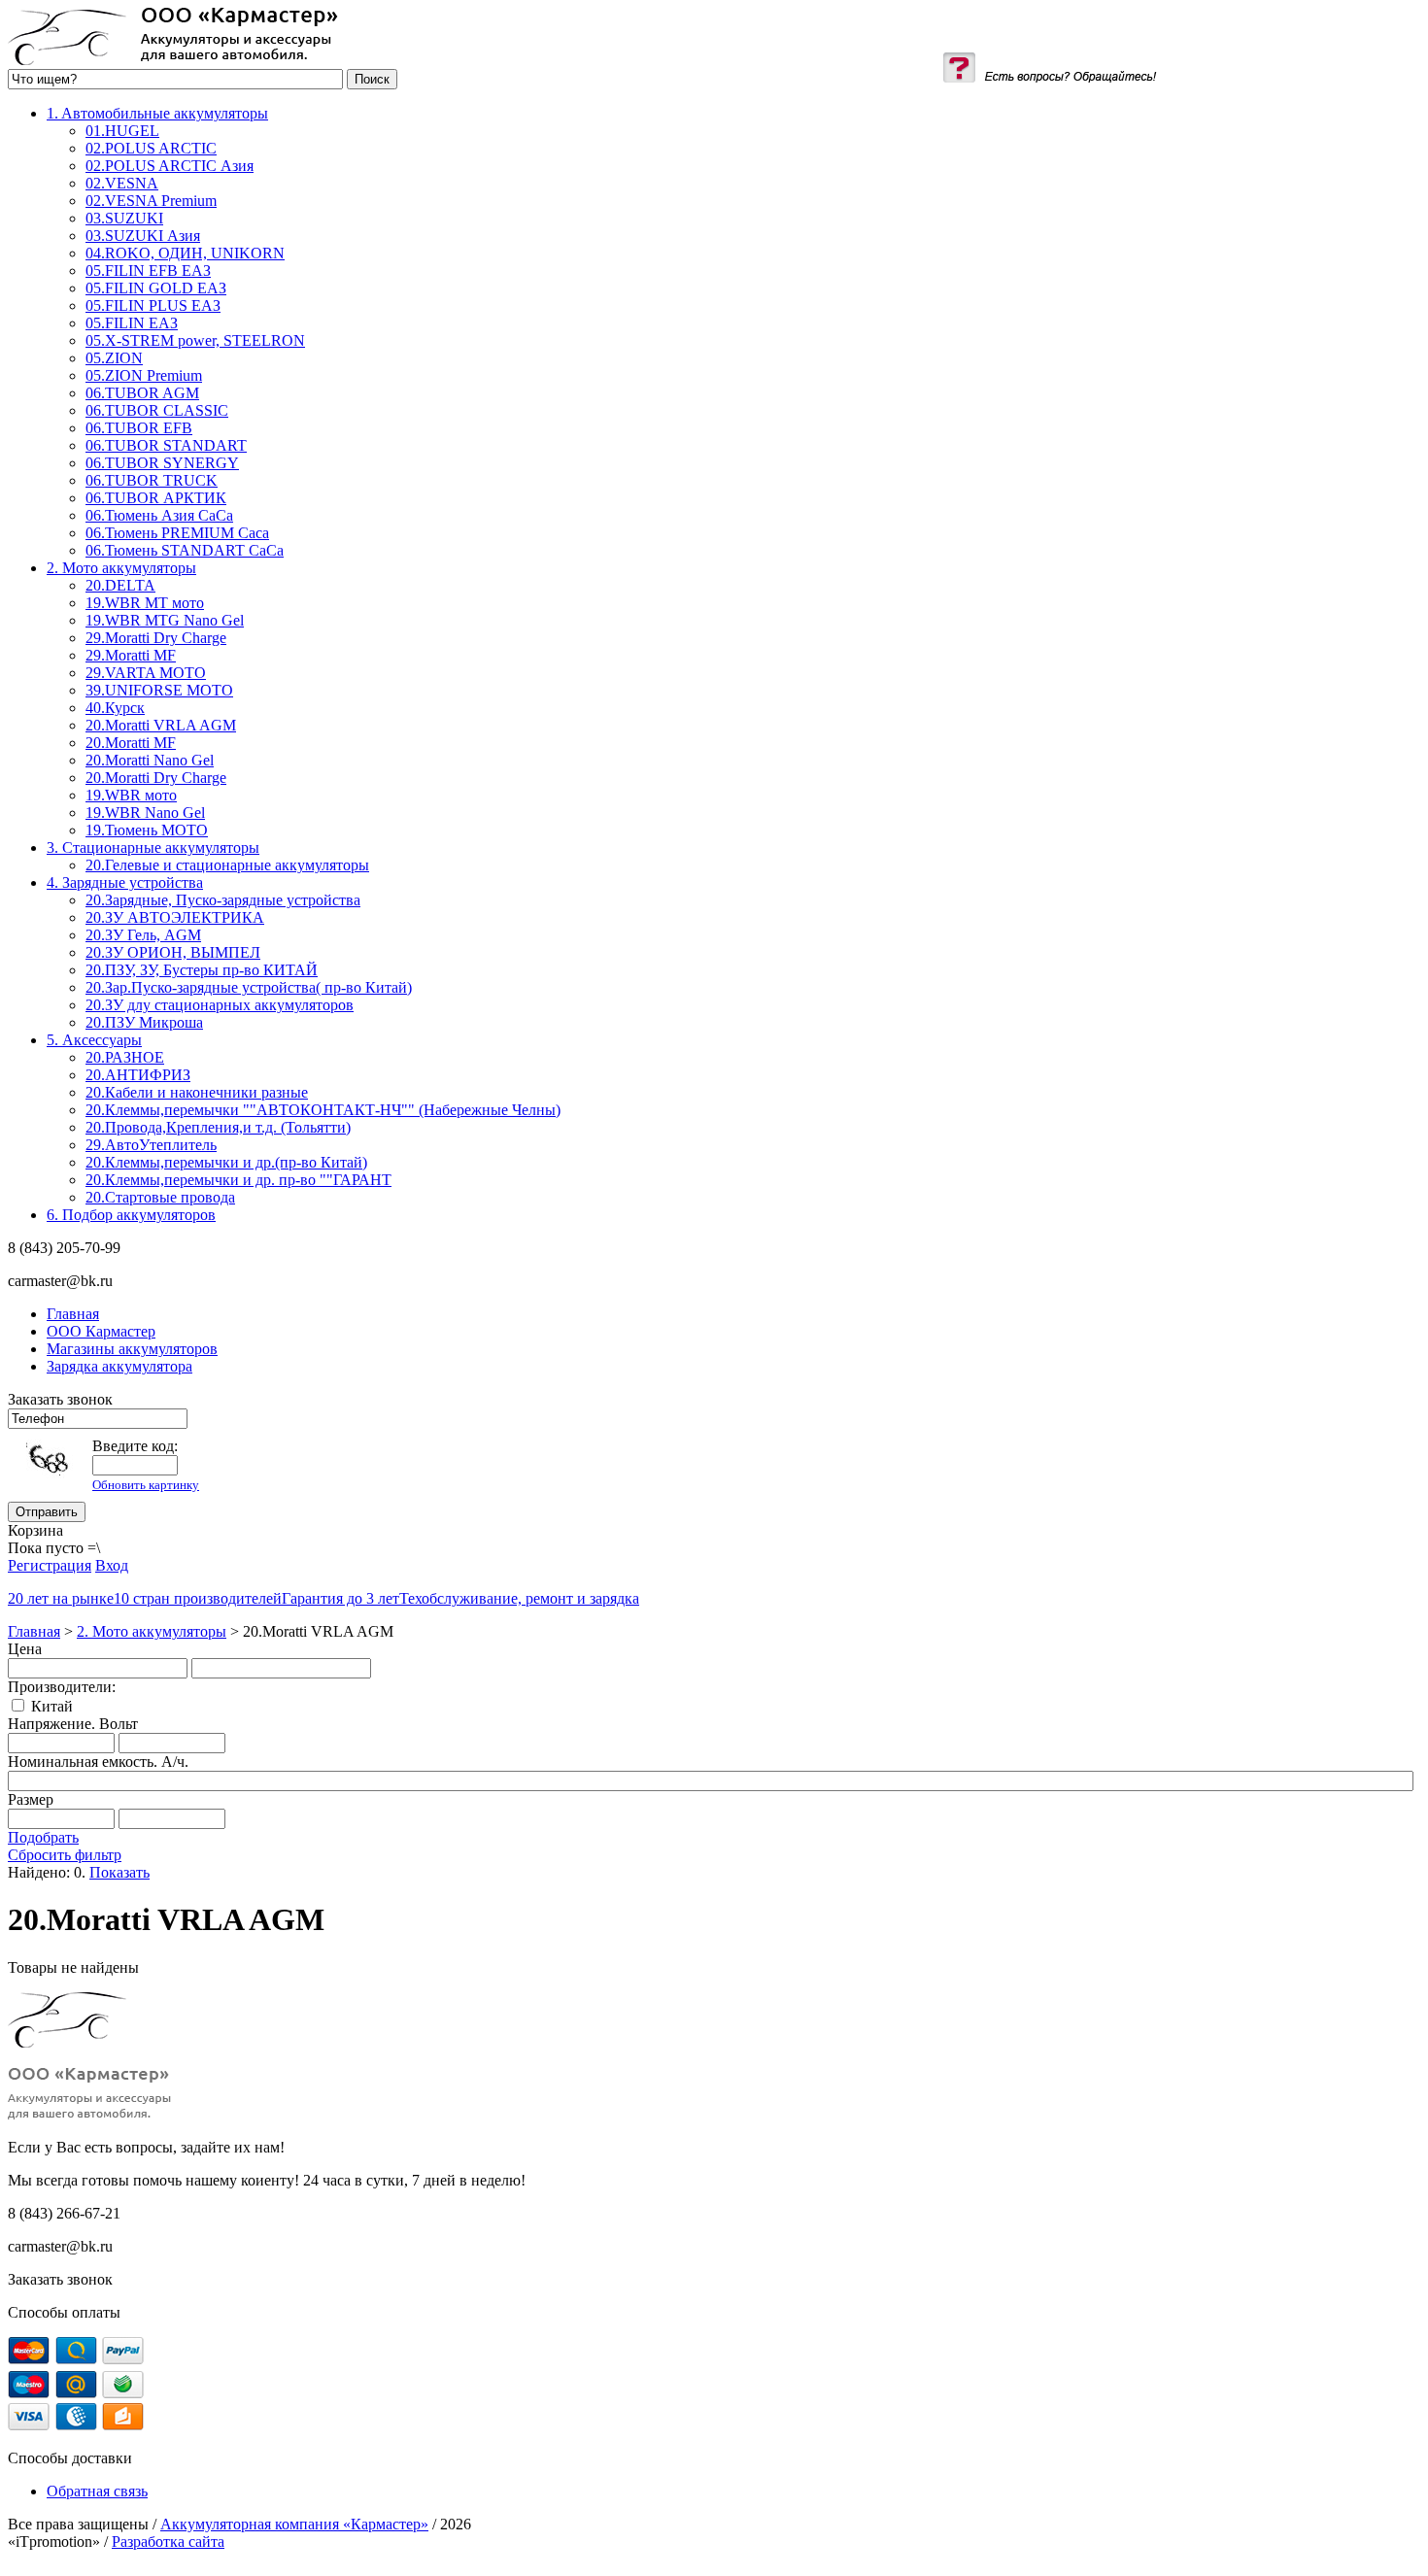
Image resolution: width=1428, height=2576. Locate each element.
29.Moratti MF (131, 655)
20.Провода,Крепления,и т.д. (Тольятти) (218, 1127)
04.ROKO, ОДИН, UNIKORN (185, 253)
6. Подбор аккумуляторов (131, 1215)
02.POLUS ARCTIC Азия (170, 166)
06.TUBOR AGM (142, 393)
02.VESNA (122, 183)
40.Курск (115, 708)
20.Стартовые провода (160, 1197)
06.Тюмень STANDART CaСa (185, 550)
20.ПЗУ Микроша (144, 1022)
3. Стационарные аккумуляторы (153, 847)
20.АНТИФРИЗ (138, 1075)
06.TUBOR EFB (139, 428)
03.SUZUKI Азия (143, 236)
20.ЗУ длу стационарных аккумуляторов (220, 1005)
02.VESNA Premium (151, 201)
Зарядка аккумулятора (119, 1366)
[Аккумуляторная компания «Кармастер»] (173, 60)
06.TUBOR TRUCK (152, 480)
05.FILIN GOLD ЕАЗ (156, 288)
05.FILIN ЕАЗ (132, 323)
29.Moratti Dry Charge (156, 638)
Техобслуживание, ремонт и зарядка (519, 1598)
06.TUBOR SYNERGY (162, 463)
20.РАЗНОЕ (125, 1057)
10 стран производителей (198, 1598)
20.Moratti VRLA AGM (161, 725)
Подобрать (43, 1837)
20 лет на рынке (61, 1598)
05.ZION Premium (144, 375)
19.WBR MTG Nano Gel (165, 620)
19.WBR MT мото (145, 603)
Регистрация (50, 1565)
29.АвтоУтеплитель (151, 1145)
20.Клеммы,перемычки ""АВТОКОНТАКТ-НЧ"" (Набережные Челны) (323, 1110)
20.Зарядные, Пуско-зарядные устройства (223, 900)
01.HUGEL (122, 131)
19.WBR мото (131, 795)
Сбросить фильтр (65, 1855)
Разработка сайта (168, 2542)
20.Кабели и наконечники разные (197, 1092)
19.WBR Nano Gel (145, 813)
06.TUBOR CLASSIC (157, 410)
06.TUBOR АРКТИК (156, 498)
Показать (119, 1872)
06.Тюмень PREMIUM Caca (177, 533)
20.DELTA (120, 585)
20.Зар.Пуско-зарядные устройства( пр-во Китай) (249, 987)
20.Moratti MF (131, 743)
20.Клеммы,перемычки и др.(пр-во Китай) (226, 1162)
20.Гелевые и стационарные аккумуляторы (227, 865)
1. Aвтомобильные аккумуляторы (157, 113)
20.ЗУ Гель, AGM (143, 935)
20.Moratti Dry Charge (156, 778)
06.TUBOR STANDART (166, 445)
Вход (112, 1565)
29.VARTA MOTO (146, 673)
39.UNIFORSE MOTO (159, 690)
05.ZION (114, 358)
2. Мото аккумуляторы (121, 568)
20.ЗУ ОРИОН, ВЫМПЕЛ (173, 952)
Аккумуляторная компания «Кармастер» (294, 2524)
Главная (34, 1631)
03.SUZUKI (124, 218)
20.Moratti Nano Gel (150, 760)
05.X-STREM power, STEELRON (195, 340)
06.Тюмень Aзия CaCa (159, 515)
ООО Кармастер (101, 1331)
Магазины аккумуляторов (132, 1349)
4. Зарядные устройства (125, 882)
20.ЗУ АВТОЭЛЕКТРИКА (175, 917)
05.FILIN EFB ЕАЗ (148, 271)
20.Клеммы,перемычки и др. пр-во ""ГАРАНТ (238, 1180)
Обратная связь (97, 2491)
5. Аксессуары (94, 1040)
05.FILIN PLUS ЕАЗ (153, 305)
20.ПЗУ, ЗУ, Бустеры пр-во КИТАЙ (202, 970)
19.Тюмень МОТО (147, 830)
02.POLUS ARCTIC (151, 148)
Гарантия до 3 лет (340, 1598)
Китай (52, 1706)
